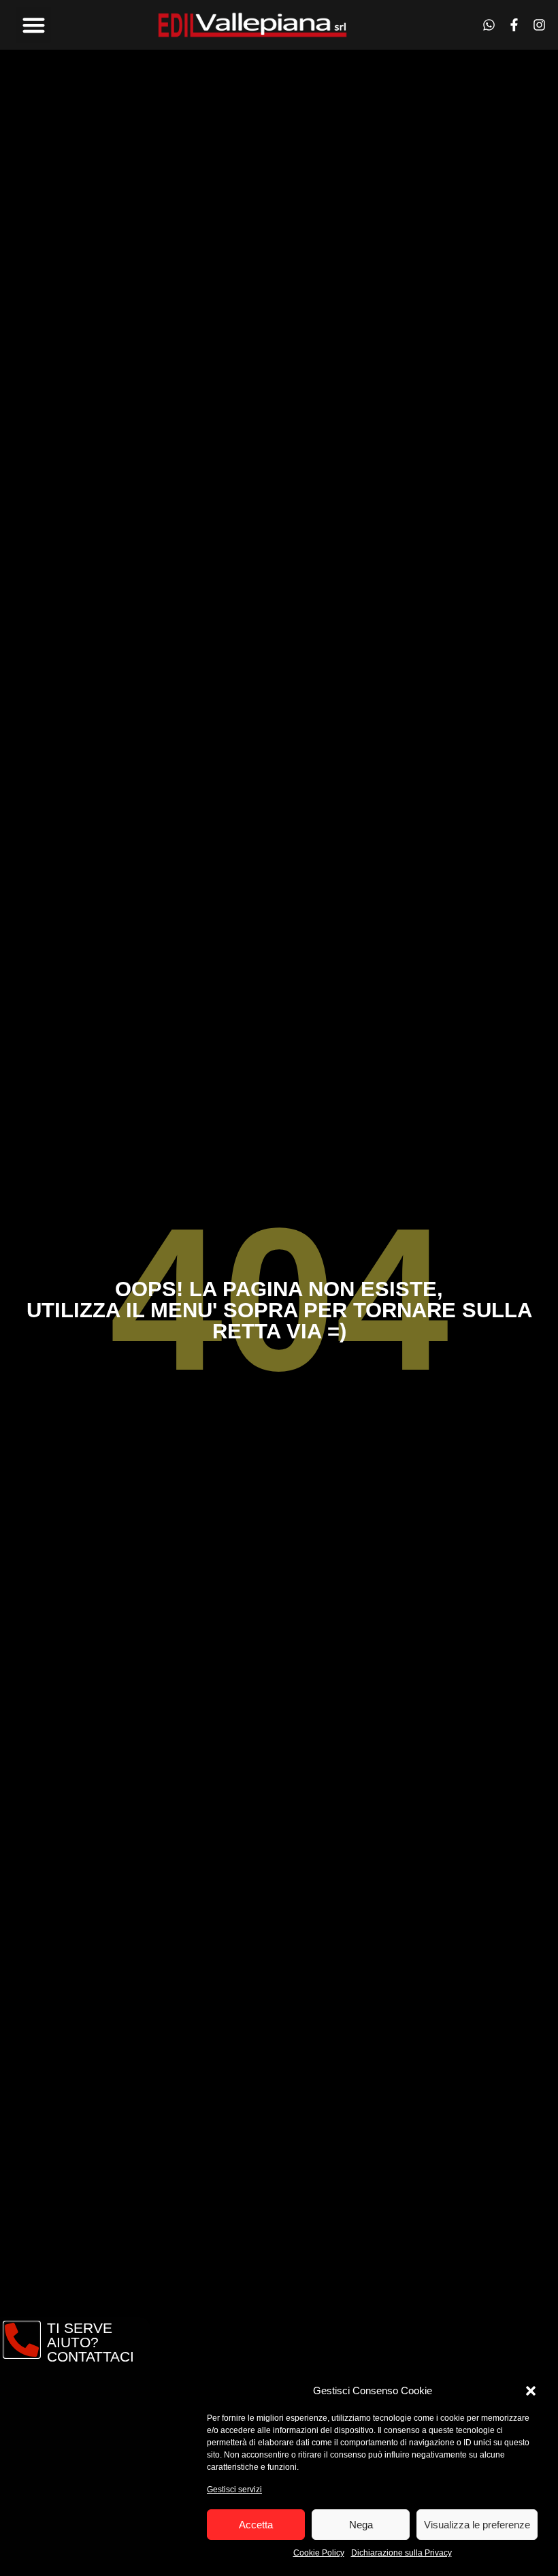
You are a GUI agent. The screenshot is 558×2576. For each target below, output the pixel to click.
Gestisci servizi (234, 2490)
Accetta (256, 2525)
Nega (361, 2525)
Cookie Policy (319, 2553)
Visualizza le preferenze (477, 2525)
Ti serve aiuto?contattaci (91, 2342)
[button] (531, 2391)
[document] (279, 1288)
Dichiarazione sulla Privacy (401, 2553)
